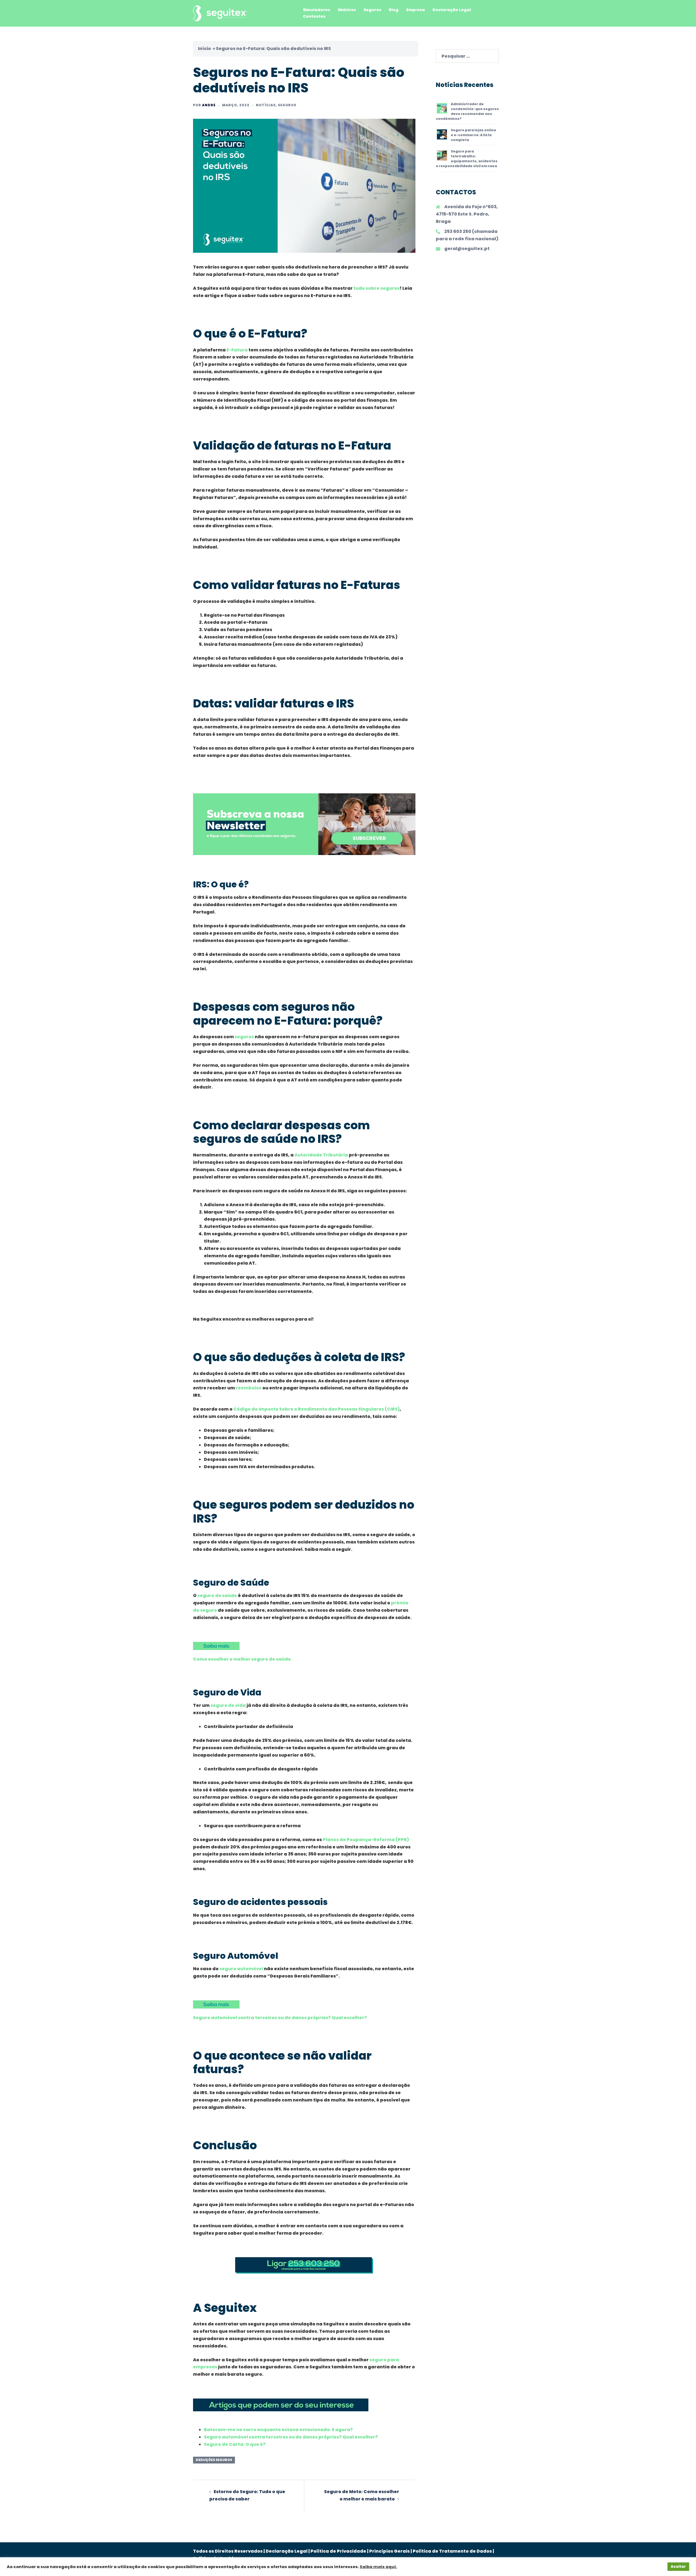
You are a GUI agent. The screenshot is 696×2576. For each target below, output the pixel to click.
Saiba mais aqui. (378, 2567)
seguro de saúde (217, 1596)
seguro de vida (228, 1705)
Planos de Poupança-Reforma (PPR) (366, 1840)
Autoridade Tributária (321, 1155)
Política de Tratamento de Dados (452, 2551)
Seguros (372, 10)
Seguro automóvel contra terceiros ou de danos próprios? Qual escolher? (280, 2018)
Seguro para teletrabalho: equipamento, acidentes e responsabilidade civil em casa (467, 159)
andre (209, 105)
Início (204, 49)
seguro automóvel (241, 1969)
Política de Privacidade (338, 2551)
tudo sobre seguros (377, 288)
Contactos (314, 16)
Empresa (416, 10)
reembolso (249, 1388)
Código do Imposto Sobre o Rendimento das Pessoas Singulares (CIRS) (316, 1409)
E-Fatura (237, 350)
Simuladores (316, 10)
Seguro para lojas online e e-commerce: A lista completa (473, 135)
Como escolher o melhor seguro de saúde (242, 1659)
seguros (244, 1037)
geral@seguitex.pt (467, 249)
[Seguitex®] (220, 13)
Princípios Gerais (389, 2551)
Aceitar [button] (678, 2567)
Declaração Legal (452, 10)
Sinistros (347, 10)
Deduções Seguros (214, 2460)
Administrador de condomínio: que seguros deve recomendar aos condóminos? (467, 111)
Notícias (266, 105)
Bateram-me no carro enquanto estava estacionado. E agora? (278, 2430)
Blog (394, 10)
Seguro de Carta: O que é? (235, 2444)
